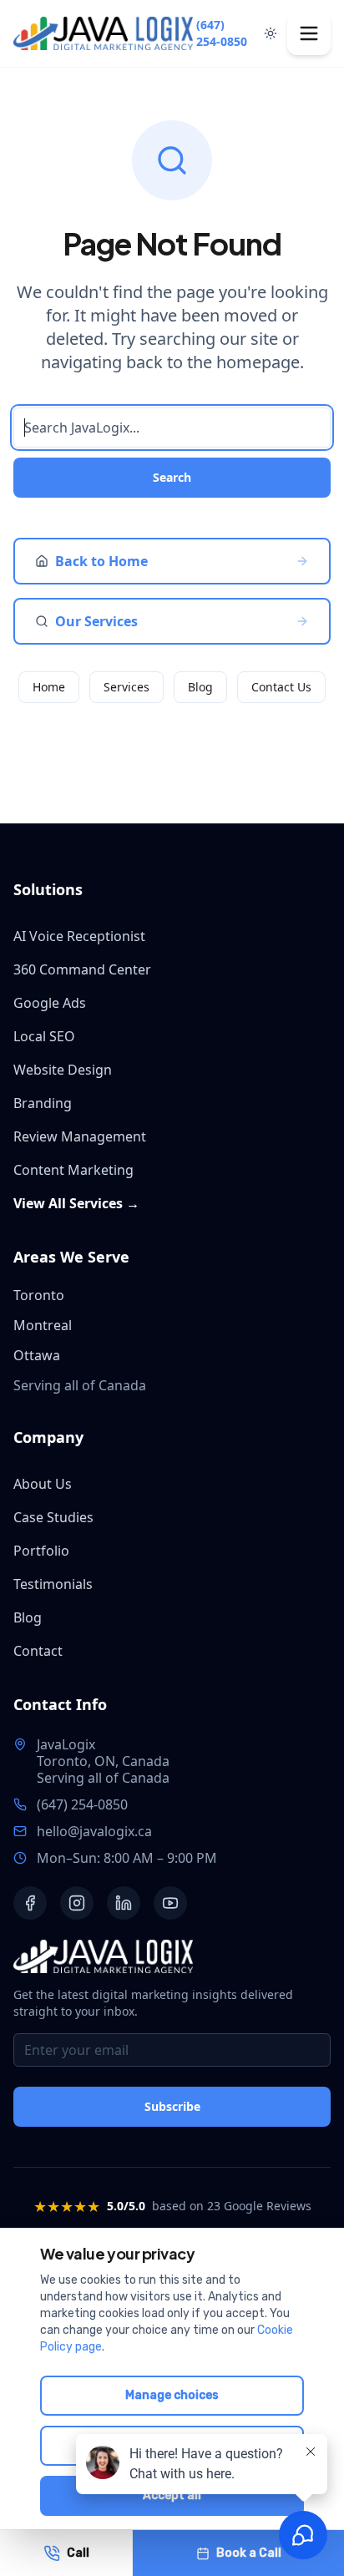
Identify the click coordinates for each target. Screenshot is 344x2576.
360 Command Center (82, 969)
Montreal (43, 1325)
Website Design (63, 1070)
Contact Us (281, 687)
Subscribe (172, 2106)
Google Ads (50, 1003)
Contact (38, 1651)
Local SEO (44, 1036)
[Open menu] (309, 33)
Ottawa (37, 1355)
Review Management (80, 1136)
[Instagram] (77, 1903)
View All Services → (76, 1203)
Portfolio (41, 1551)
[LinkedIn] (124, 1903)
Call (78, 2553)
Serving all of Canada (103, 1778)
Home (49, 687)
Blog (200, 687)
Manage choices (172, 2395)
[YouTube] (170, 1903)
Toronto (39, 1295)
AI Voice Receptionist (79, 936)
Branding (43, 1103)
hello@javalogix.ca (94, 1831)
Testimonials (53, 1584)
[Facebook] (30, 1903)
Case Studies (53, 1517)
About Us (43, 1484)
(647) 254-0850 (222, 33)
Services (126, 687)
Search (172, 477)
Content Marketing (73, 1170)
